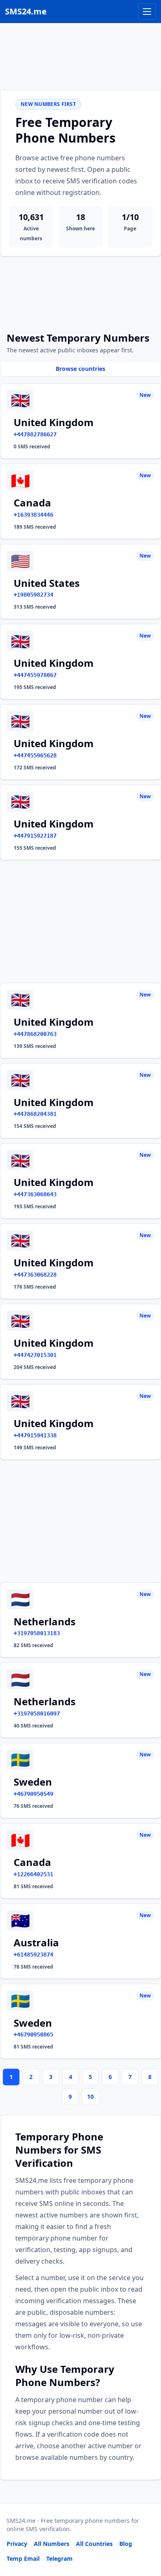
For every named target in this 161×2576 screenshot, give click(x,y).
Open (41, 2559)
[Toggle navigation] (147, 12)
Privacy (17, 2544)
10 (90, 2097)
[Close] (146, 2533)
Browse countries (80, 369)
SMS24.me (26, 11)
